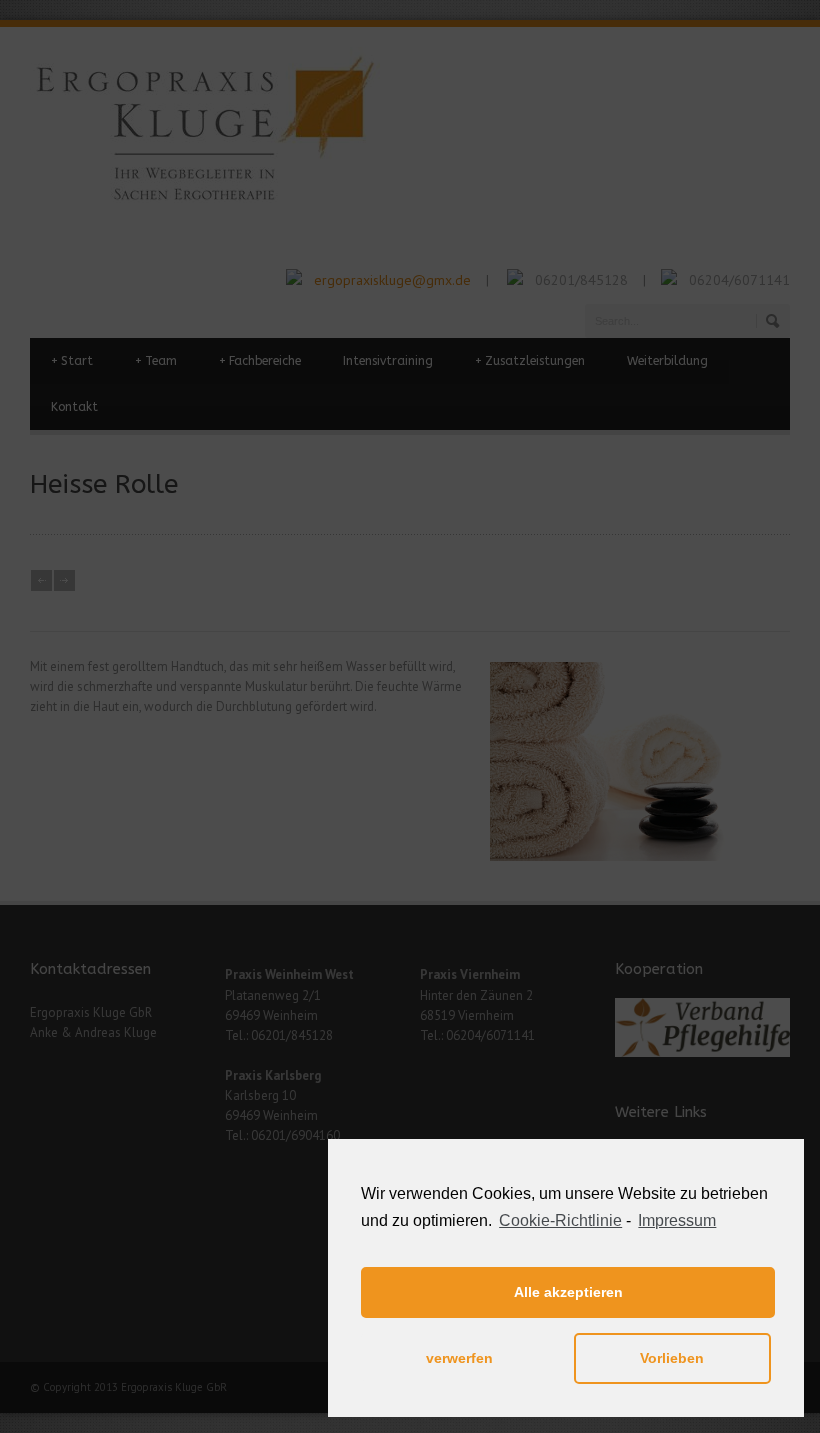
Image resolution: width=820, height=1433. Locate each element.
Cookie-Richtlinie (560, 1220)
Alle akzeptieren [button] (568, 1292)
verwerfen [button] (459, 1358)
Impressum (677, 1220)
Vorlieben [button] (672, 1358)
